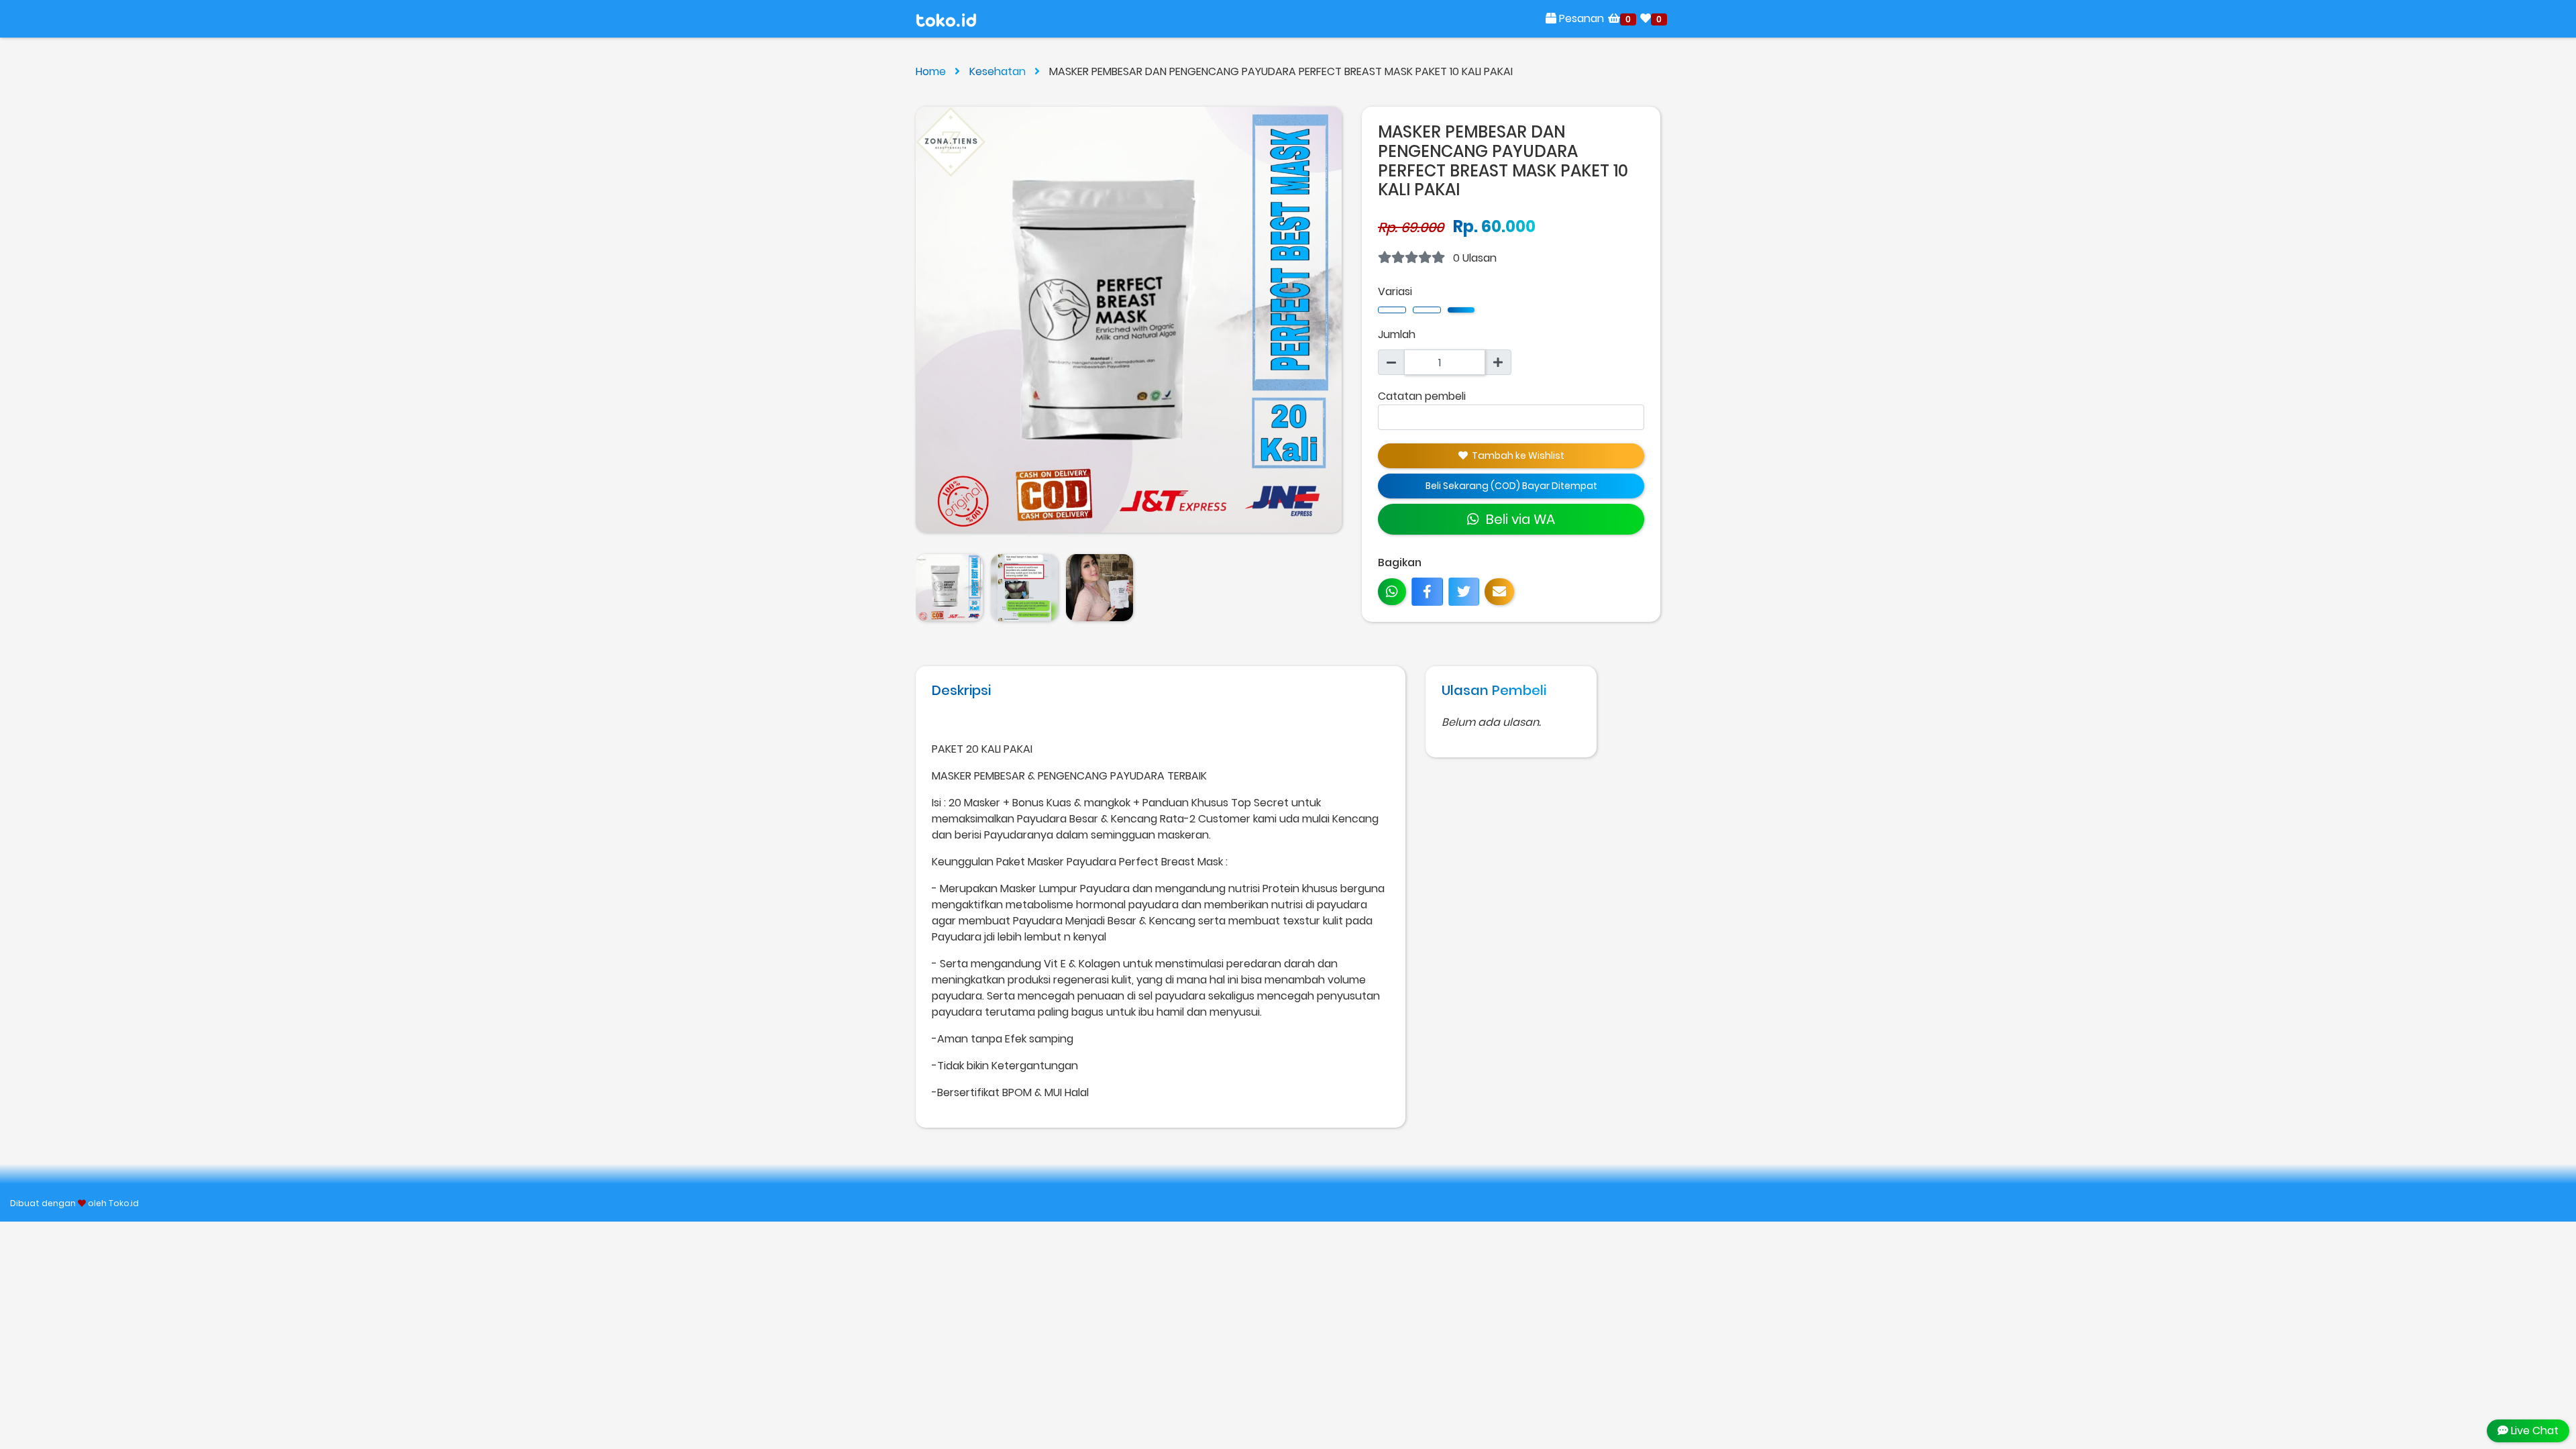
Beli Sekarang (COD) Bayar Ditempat (1511, 486)
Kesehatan (999, 71)
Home (932, 71)
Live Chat (2533, 1431)
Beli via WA (1517, 519)
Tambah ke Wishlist (1516, 455)
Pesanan (1580, 18)
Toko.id (124, 1203)
